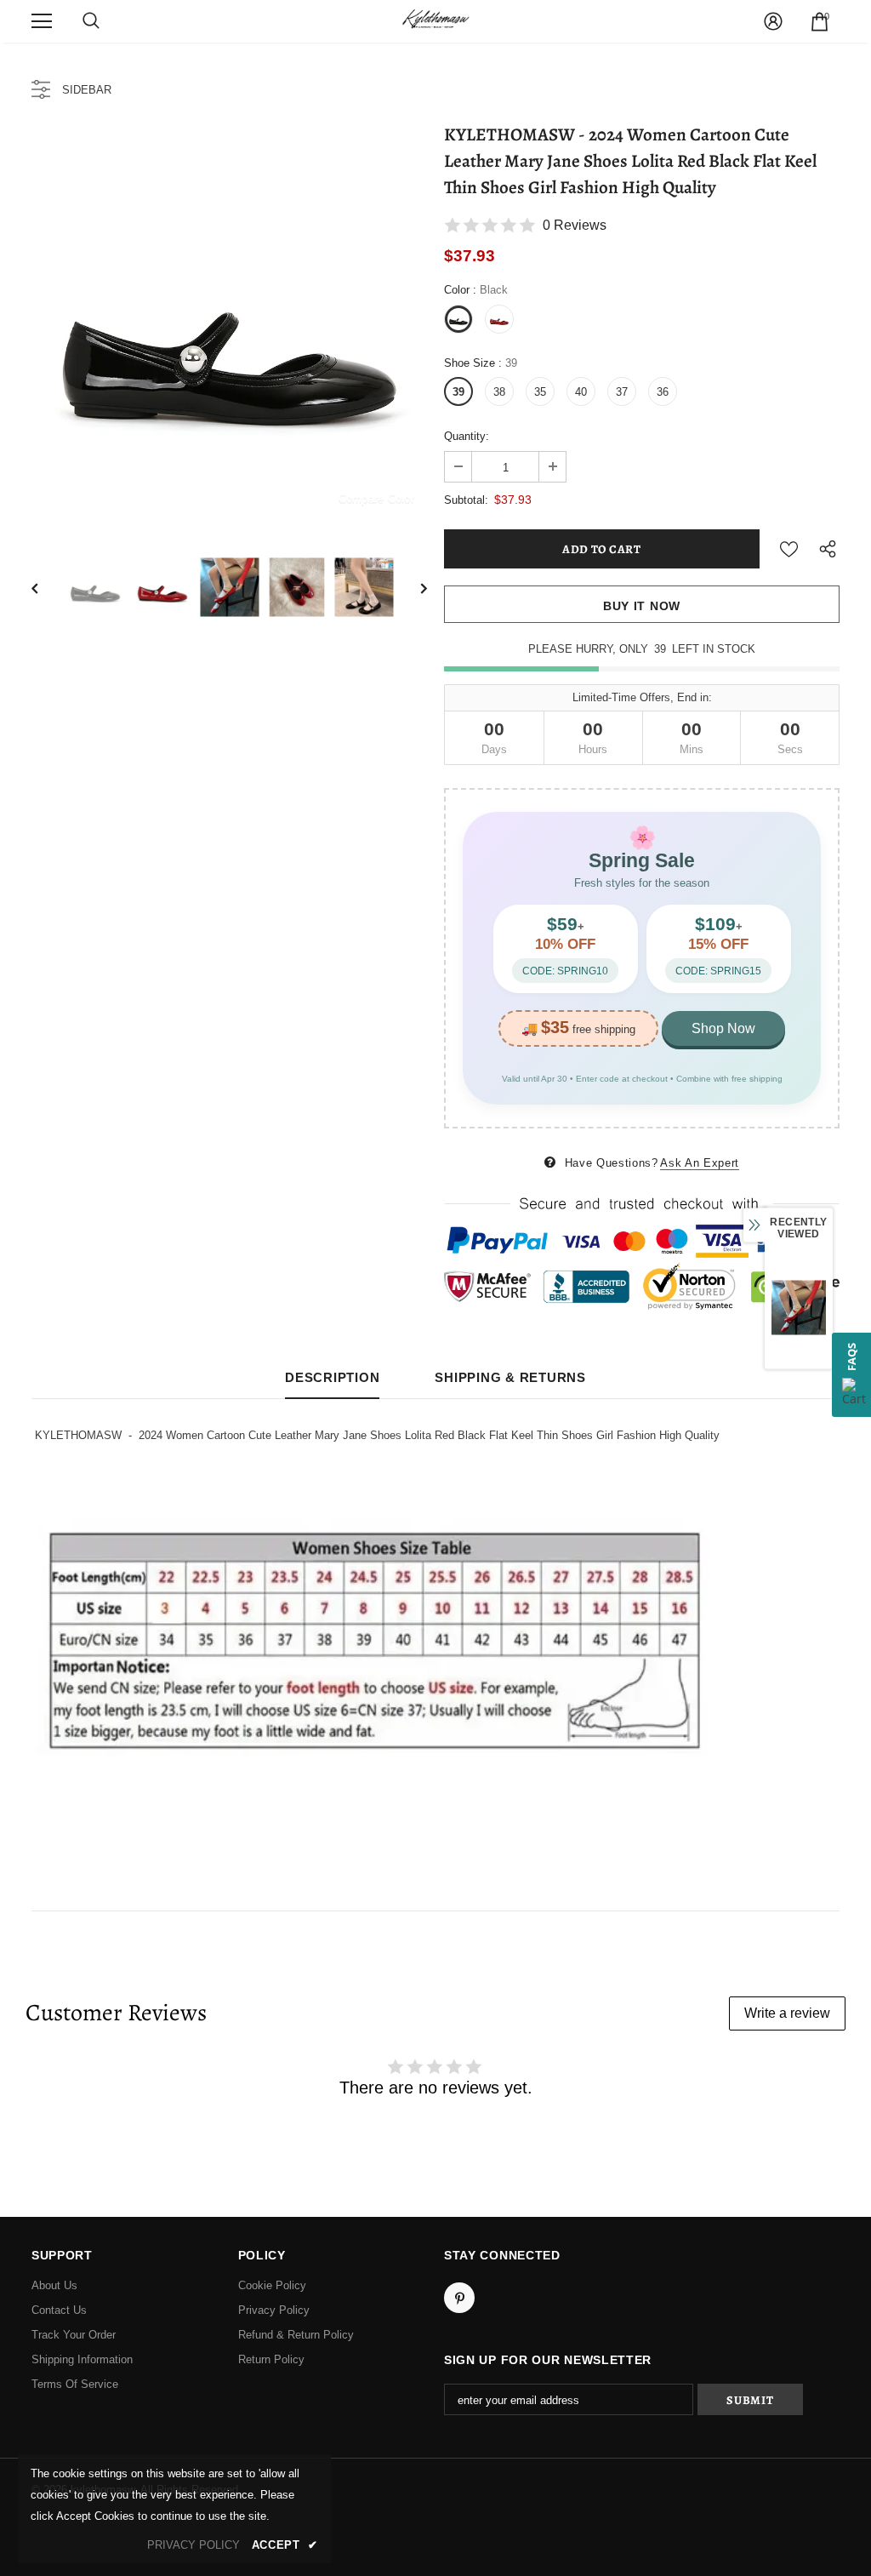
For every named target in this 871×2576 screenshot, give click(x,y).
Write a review (787, 2013)
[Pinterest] (459, 2298)
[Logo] (435, 20)
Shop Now (723, 1028)
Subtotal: (466, 500)
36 (663, 392)
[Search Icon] (91, 21)
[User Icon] (773, 21)
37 (622, 392)
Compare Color (376, 498)
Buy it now (642, 606)
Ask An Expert (699, 1163)
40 (581, 392)
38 (499, 392)
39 (458, 392)
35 (540, 392)
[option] (229, 326)
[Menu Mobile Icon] (42, 21)
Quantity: (467, 436)
